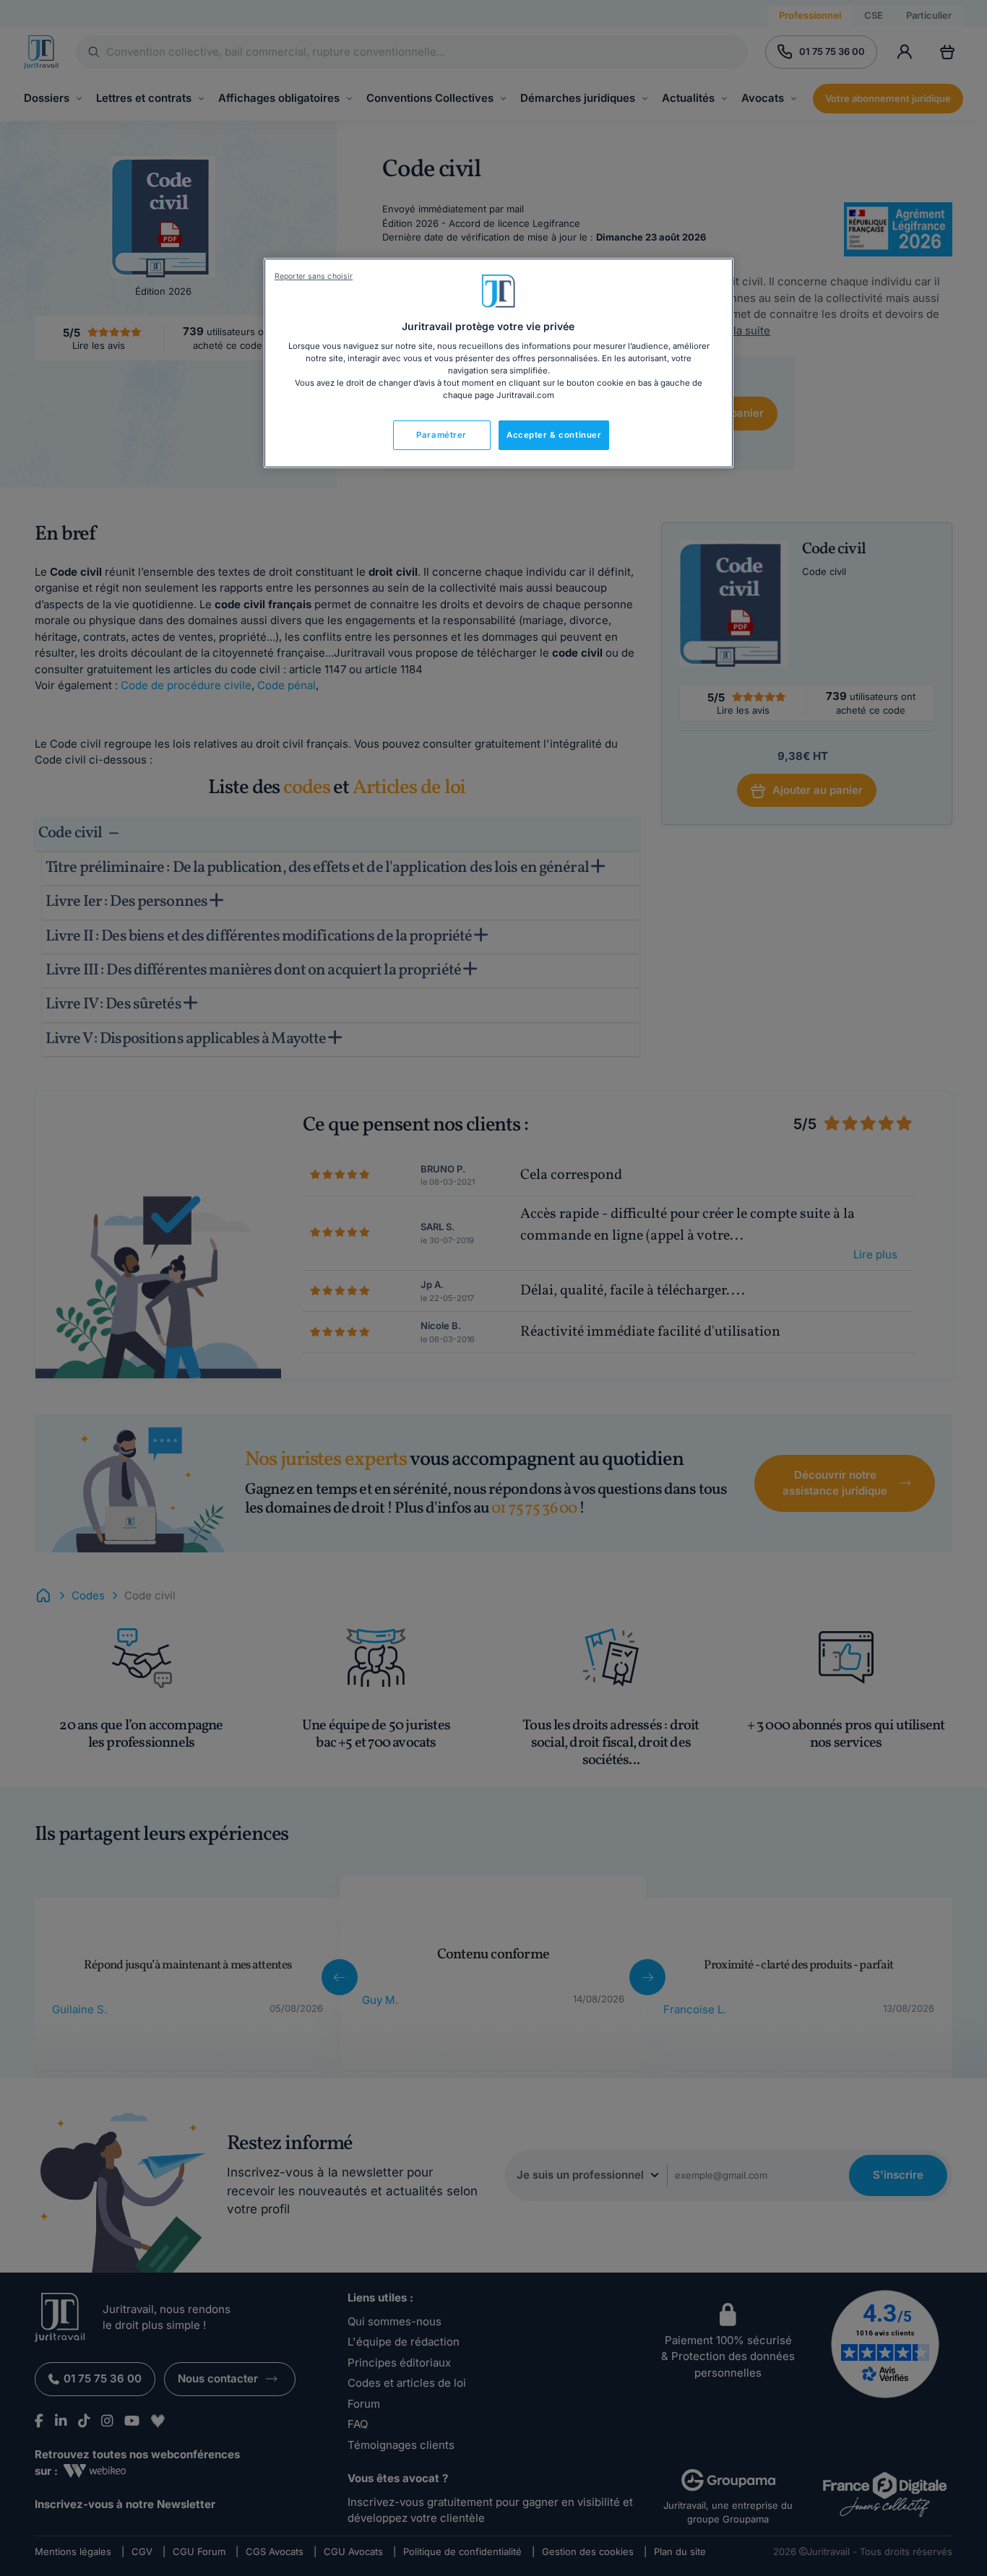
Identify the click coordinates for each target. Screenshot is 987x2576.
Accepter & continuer (554, 435)
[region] (499, 363)
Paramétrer (441, 435)
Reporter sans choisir (314, 276)
